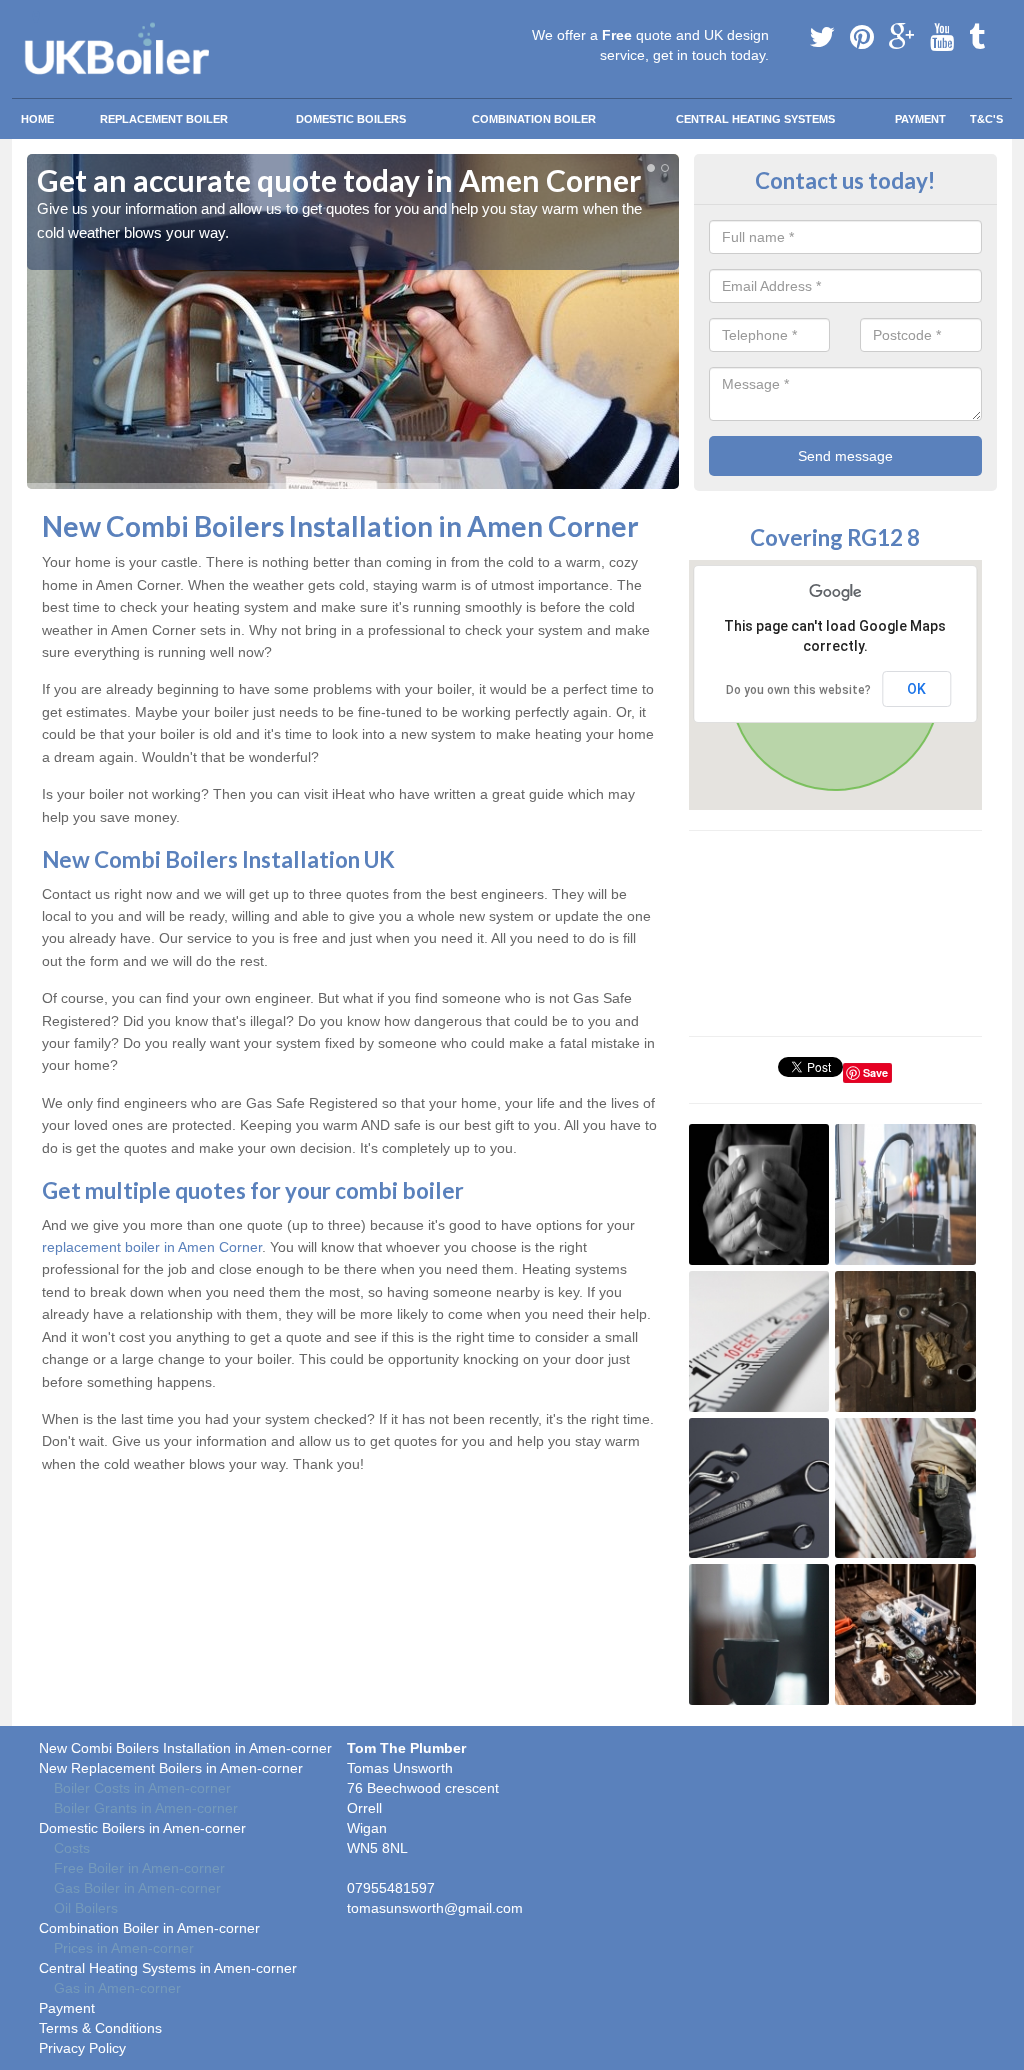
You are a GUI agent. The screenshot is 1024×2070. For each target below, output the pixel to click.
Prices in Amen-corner (124, 1948)
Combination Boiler (534, 119)
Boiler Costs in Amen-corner (142, 1788)
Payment (920, 119)
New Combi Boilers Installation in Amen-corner (185, 1748)
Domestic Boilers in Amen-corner (142, 1828)
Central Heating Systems (755, 119)
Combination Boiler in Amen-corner (149, 1928)
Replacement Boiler (164, 119)
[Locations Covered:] (36, 17)
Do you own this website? (798, 690)
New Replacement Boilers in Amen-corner (171, 1768)
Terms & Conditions (100, 2028)
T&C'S (986, 119)
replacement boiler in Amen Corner (152, 1247)
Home (37, 119)
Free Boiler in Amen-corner (139, 1868)
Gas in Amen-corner (117, 1988)
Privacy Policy (82, 2048)
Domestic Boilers (351, 119)
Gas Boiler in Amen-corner (137, 1888)
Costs (72, 1848)
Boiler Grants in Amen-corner (146, 1808)
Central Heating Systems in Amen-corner (168, 1968)
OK (916, 689)
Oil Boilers (86, 1908)
